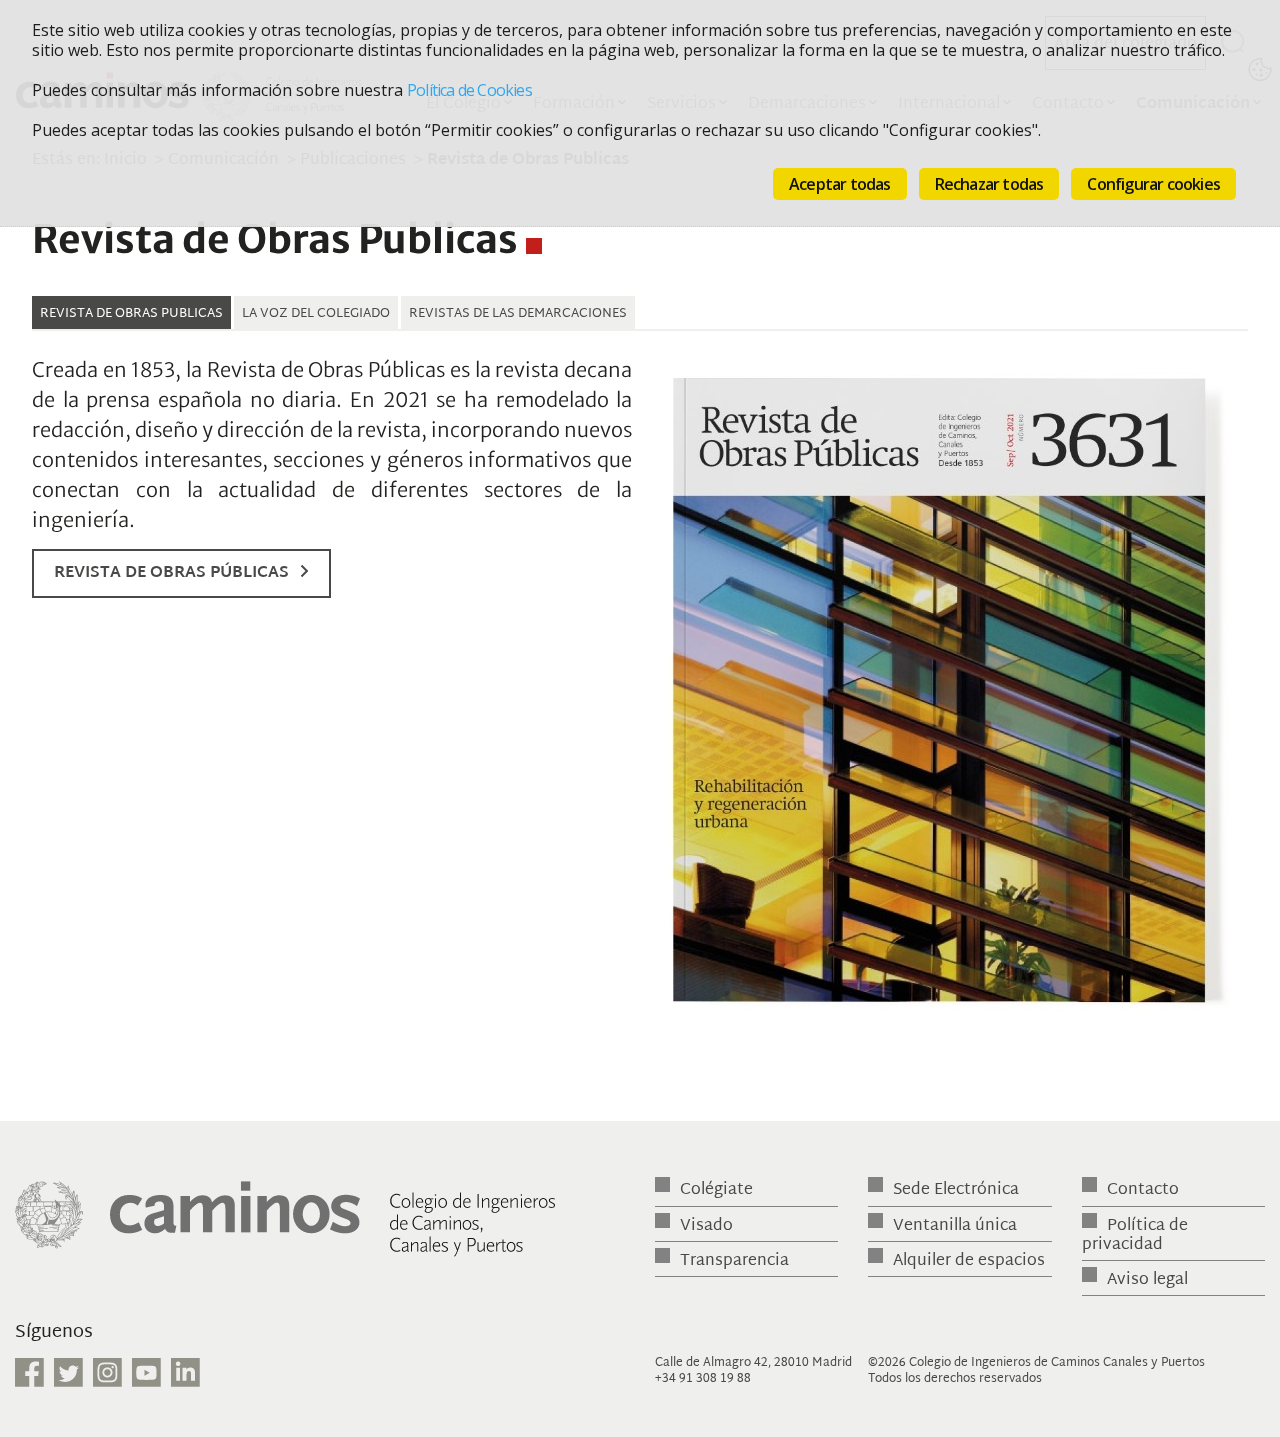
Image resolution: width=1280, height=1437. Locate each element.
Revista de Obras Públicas (171, 573)
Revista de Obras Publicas (131, 314)
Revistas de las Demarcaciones (518, 314)
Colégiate (716, 1190)
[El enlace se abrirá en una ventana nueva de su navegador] (950, 695)
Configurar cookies (1153, 184)
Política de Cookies (469, 90)
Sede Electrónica (956, 1190)
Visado (706, 1226)
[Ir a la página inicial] (285, 1228)
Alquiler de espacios (969, 1261)
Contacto (1143, 1190)
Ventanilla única (955, 1226)
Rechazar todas (989, 184)
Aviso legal (1147, 1280)
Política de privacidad (1135, 1236)
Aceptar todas (840, 184)
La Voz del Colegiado (316, 314)
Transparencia (734, 1261)
